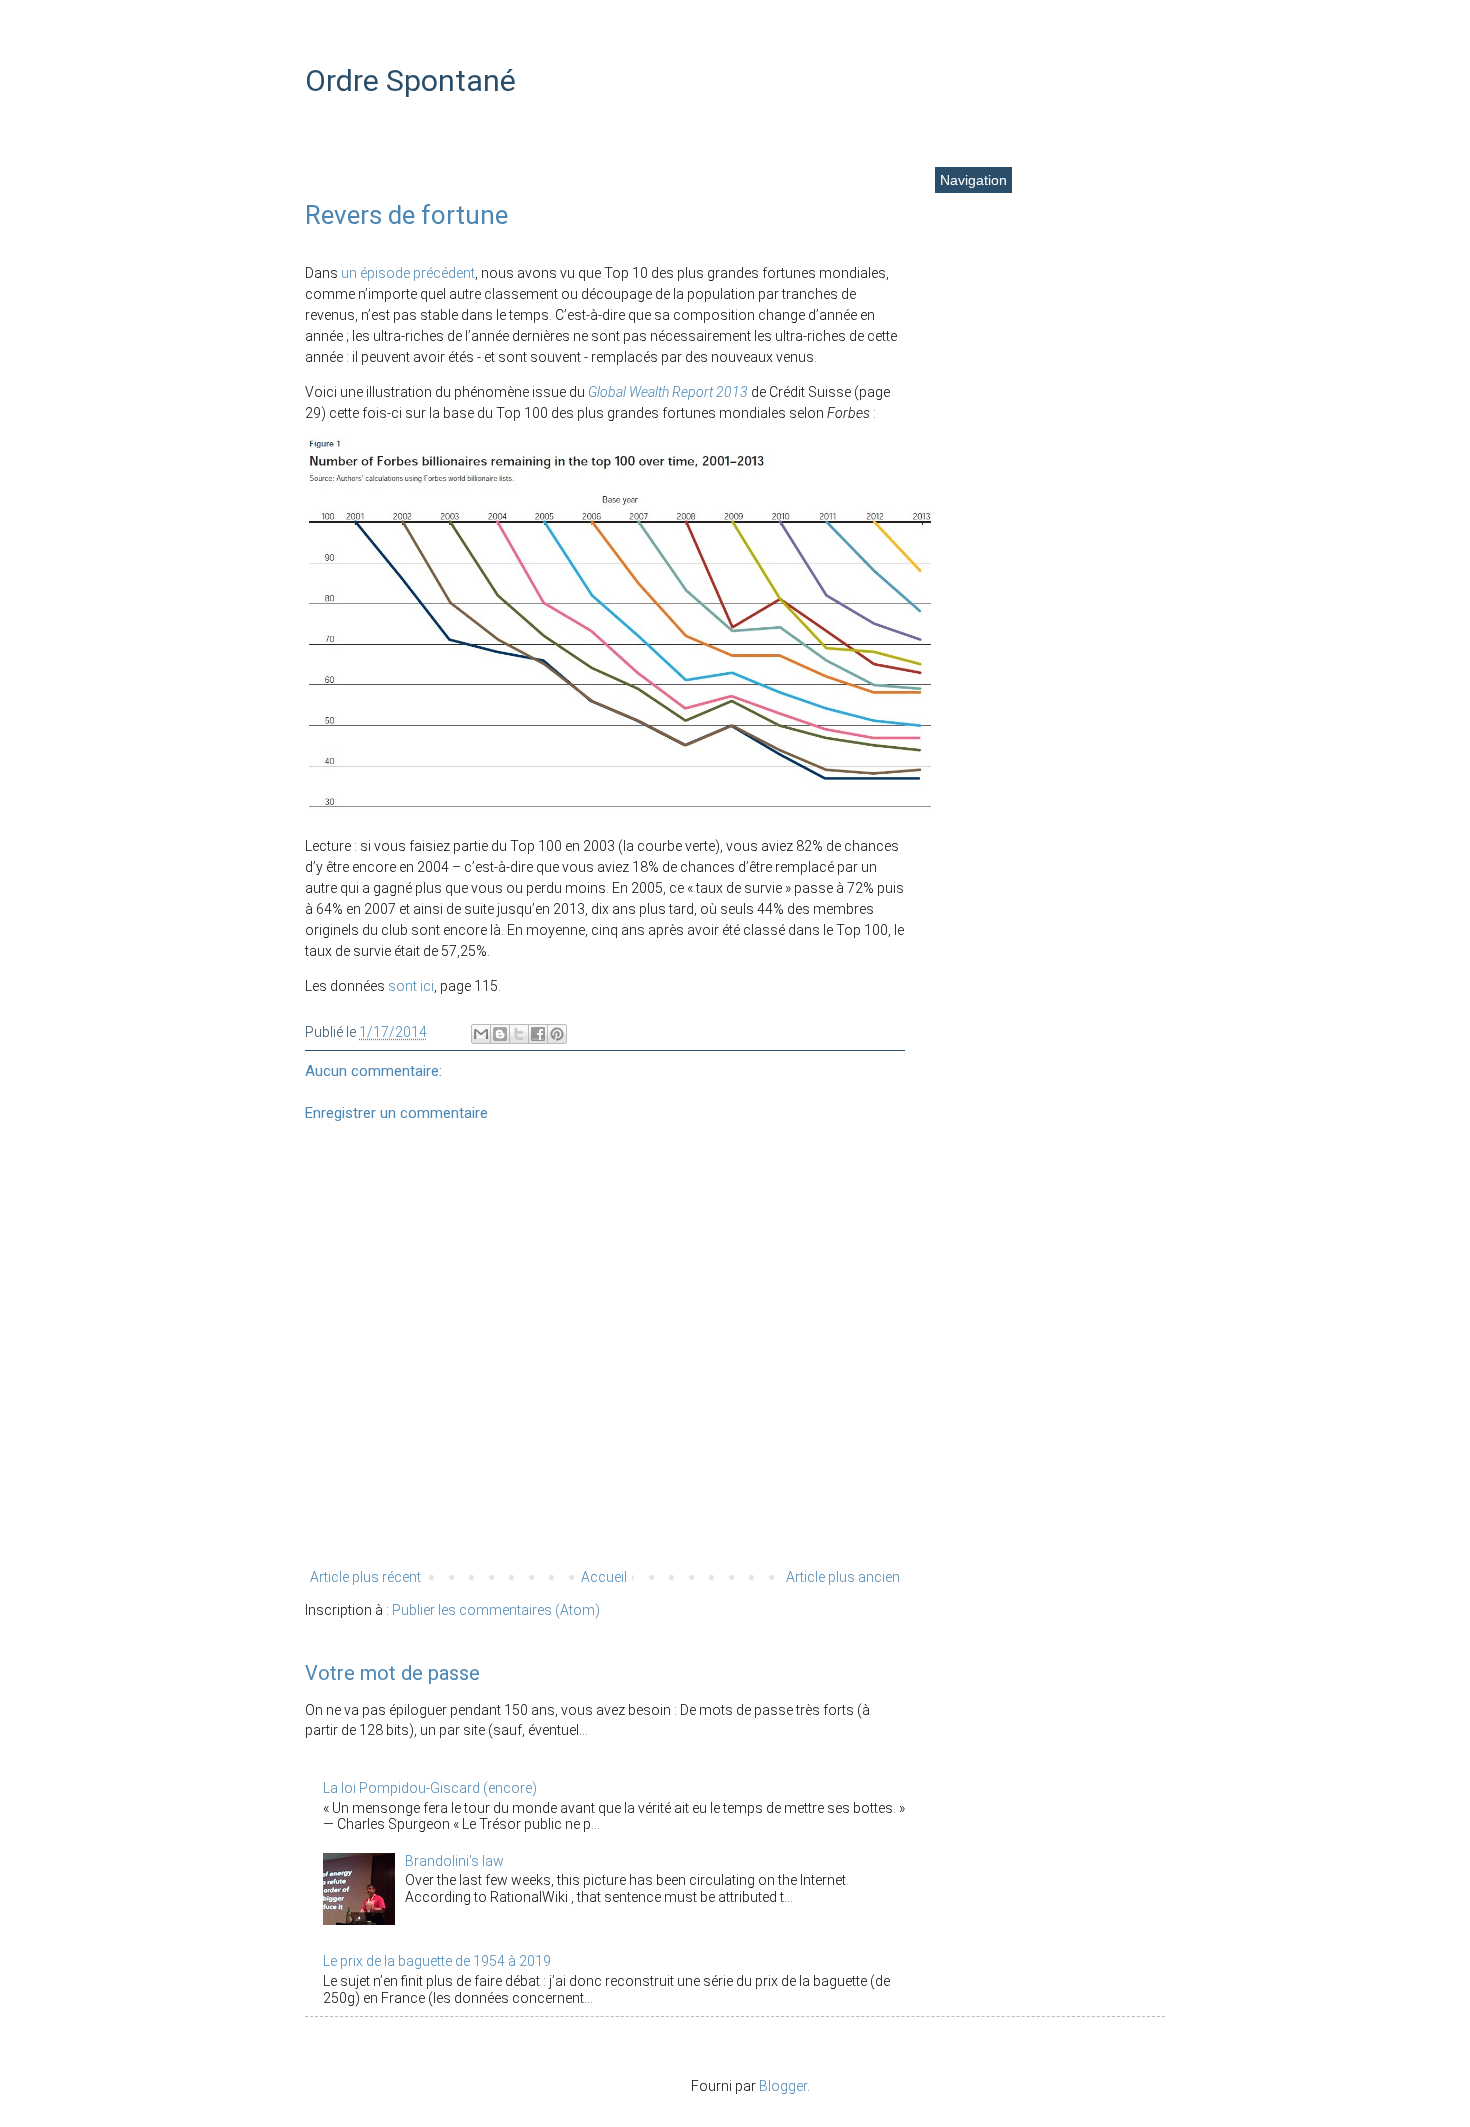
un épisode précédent (408, 273)
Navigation (973, 180)
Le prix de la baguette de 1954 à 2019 (437, 1961)
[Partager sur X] (519, 1034)
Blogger (783, 2086)
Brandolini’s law (454, 1861)
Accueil (604, 1577)
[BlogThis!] (500, 1034)
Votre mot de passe (392, 1673)
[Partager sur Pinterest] (557, 1034)
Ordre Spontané (410, 80)
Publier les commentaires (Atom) (496, 1610)
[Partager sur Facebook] (538, 1034)
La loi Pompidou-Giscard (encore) (430, 1788)
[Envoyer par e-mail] (481, 1034)
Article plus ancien (843, 1577)
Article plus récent (365, 1577)
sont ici (411, 986)
